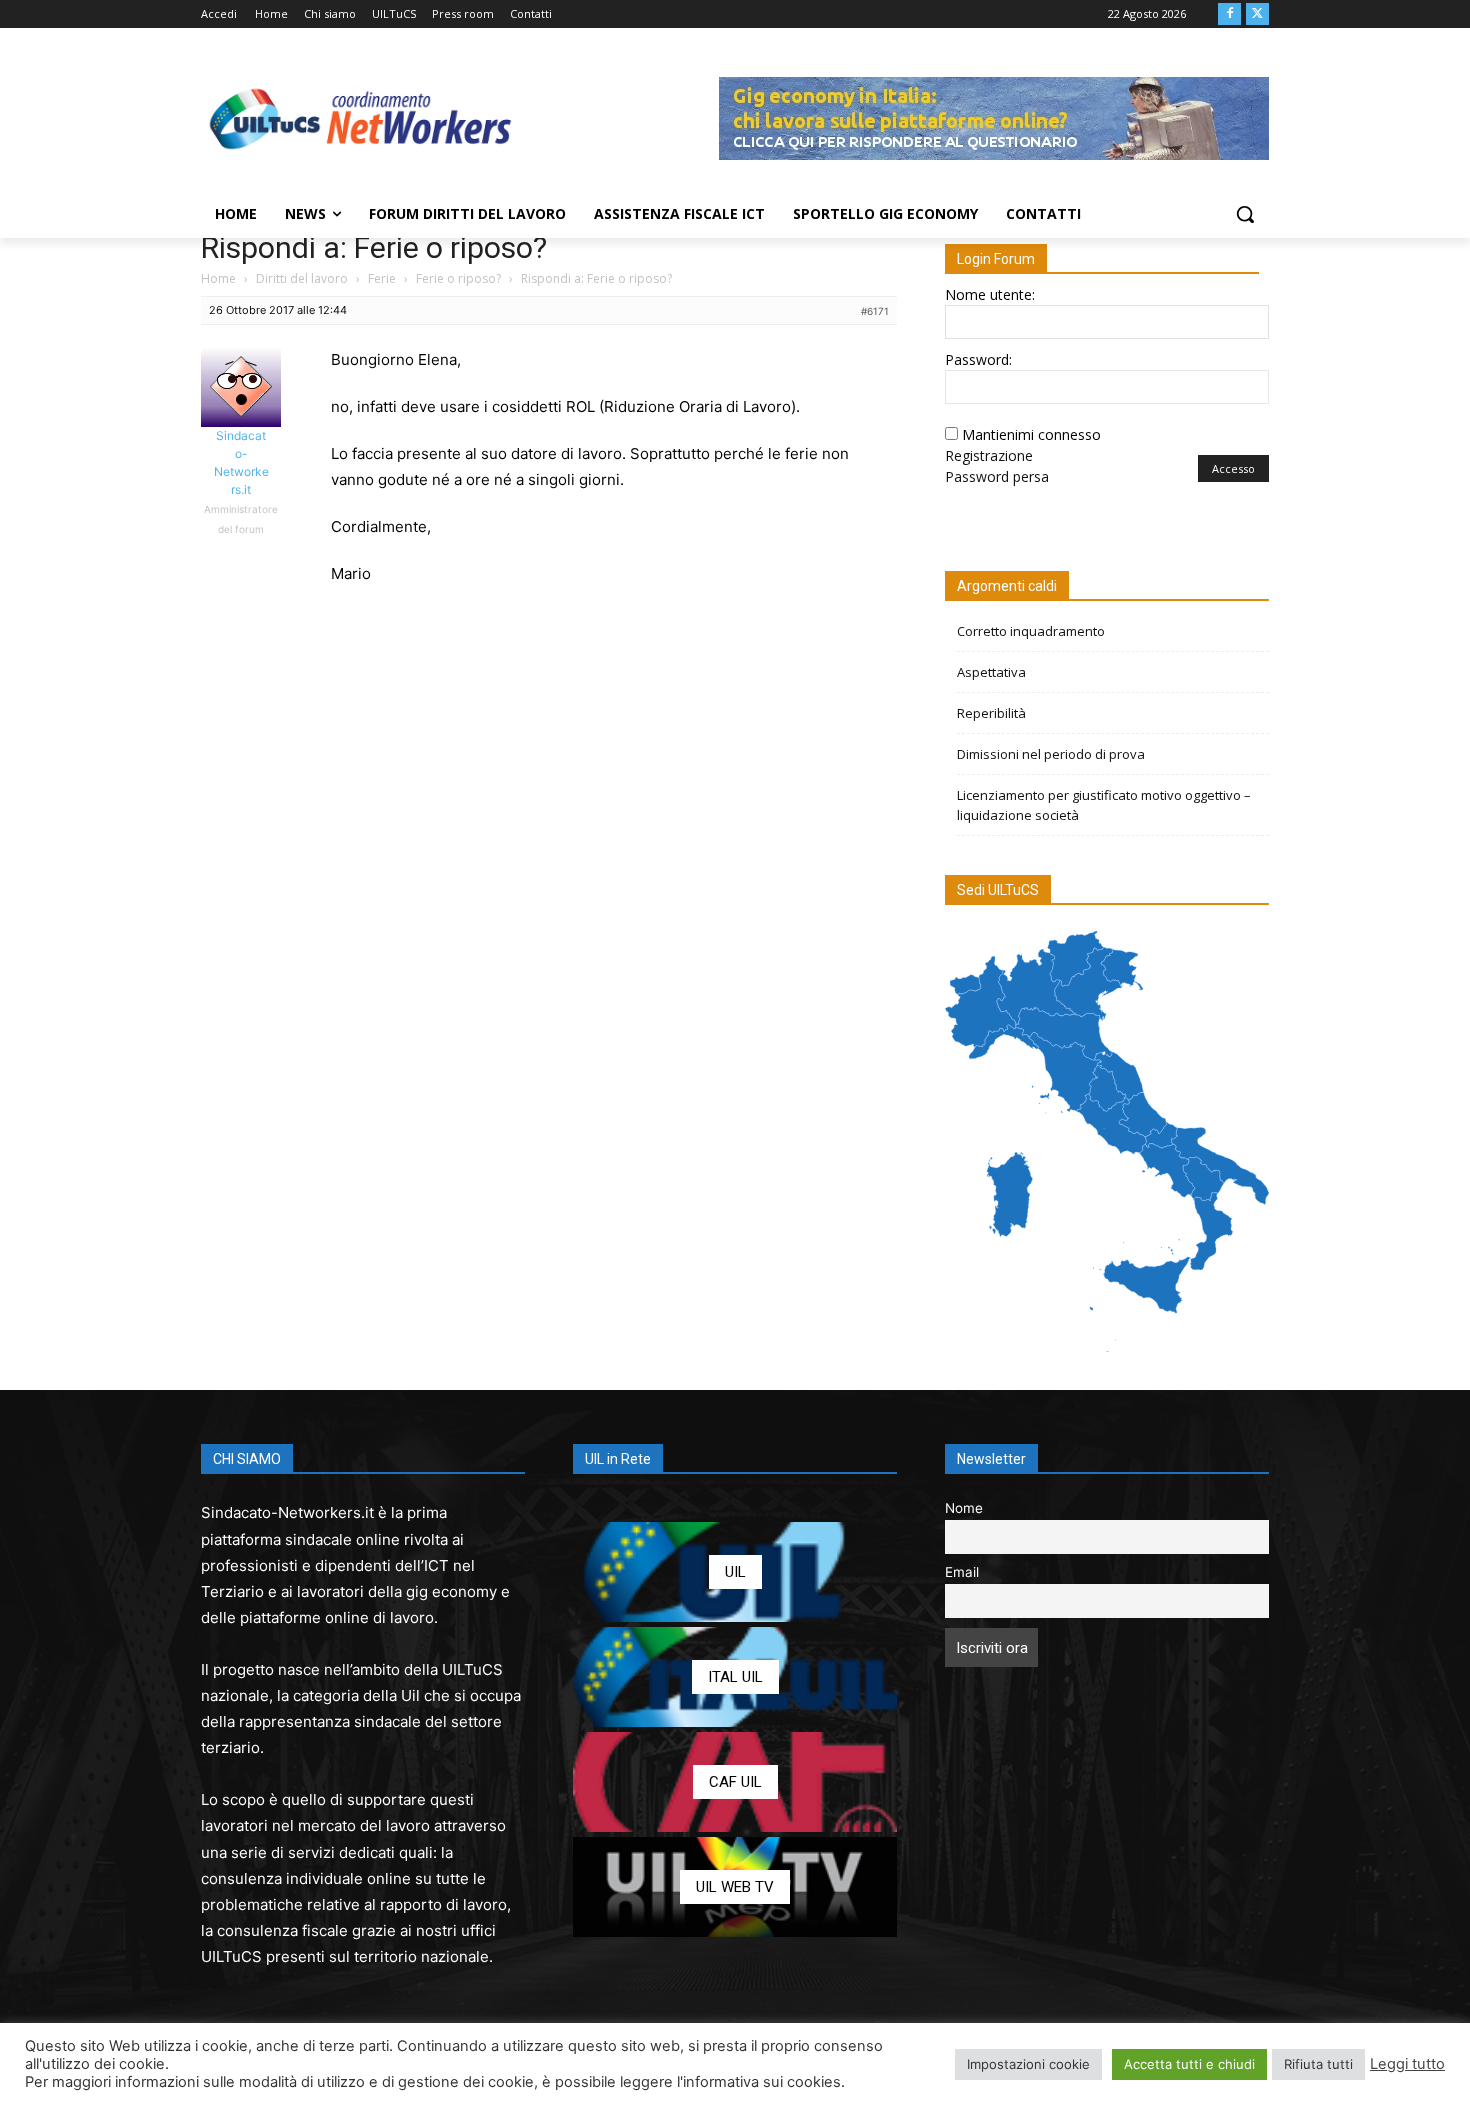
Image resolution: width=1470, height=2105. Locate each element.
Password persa (997, 476)
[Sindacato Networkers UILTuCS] (361, 118)
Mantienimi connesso (1031, 434)
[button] (1245, 214)
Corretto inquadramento (1031, 631)
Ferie (382, 278)
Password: (978, 359)
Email (962, 1572)
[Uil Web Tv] (735, 1887)
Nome (964, 1508)
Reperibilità (991, 713)
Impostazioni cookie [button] (1028, 2064)
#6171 (875, 311)
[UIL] (735, 1572)
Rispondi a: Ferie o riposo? (374, 247)
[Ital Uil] (735, 1677)
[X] (1257, 14)
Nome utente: (990, 294)
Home (218, 278)
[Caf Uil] (735, 1782)
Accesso (1233, 468)
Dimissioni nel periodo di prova (1051, 754)
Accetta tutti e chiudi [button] (1189, 2064)
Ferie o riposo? (458, 278)
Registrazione (989, 455)
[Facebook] (1229, 14)
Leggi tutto (1407, 2064)
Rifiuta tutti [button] (1318, 2064)
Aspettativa (991, 672)
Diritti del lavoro (302, 278)
